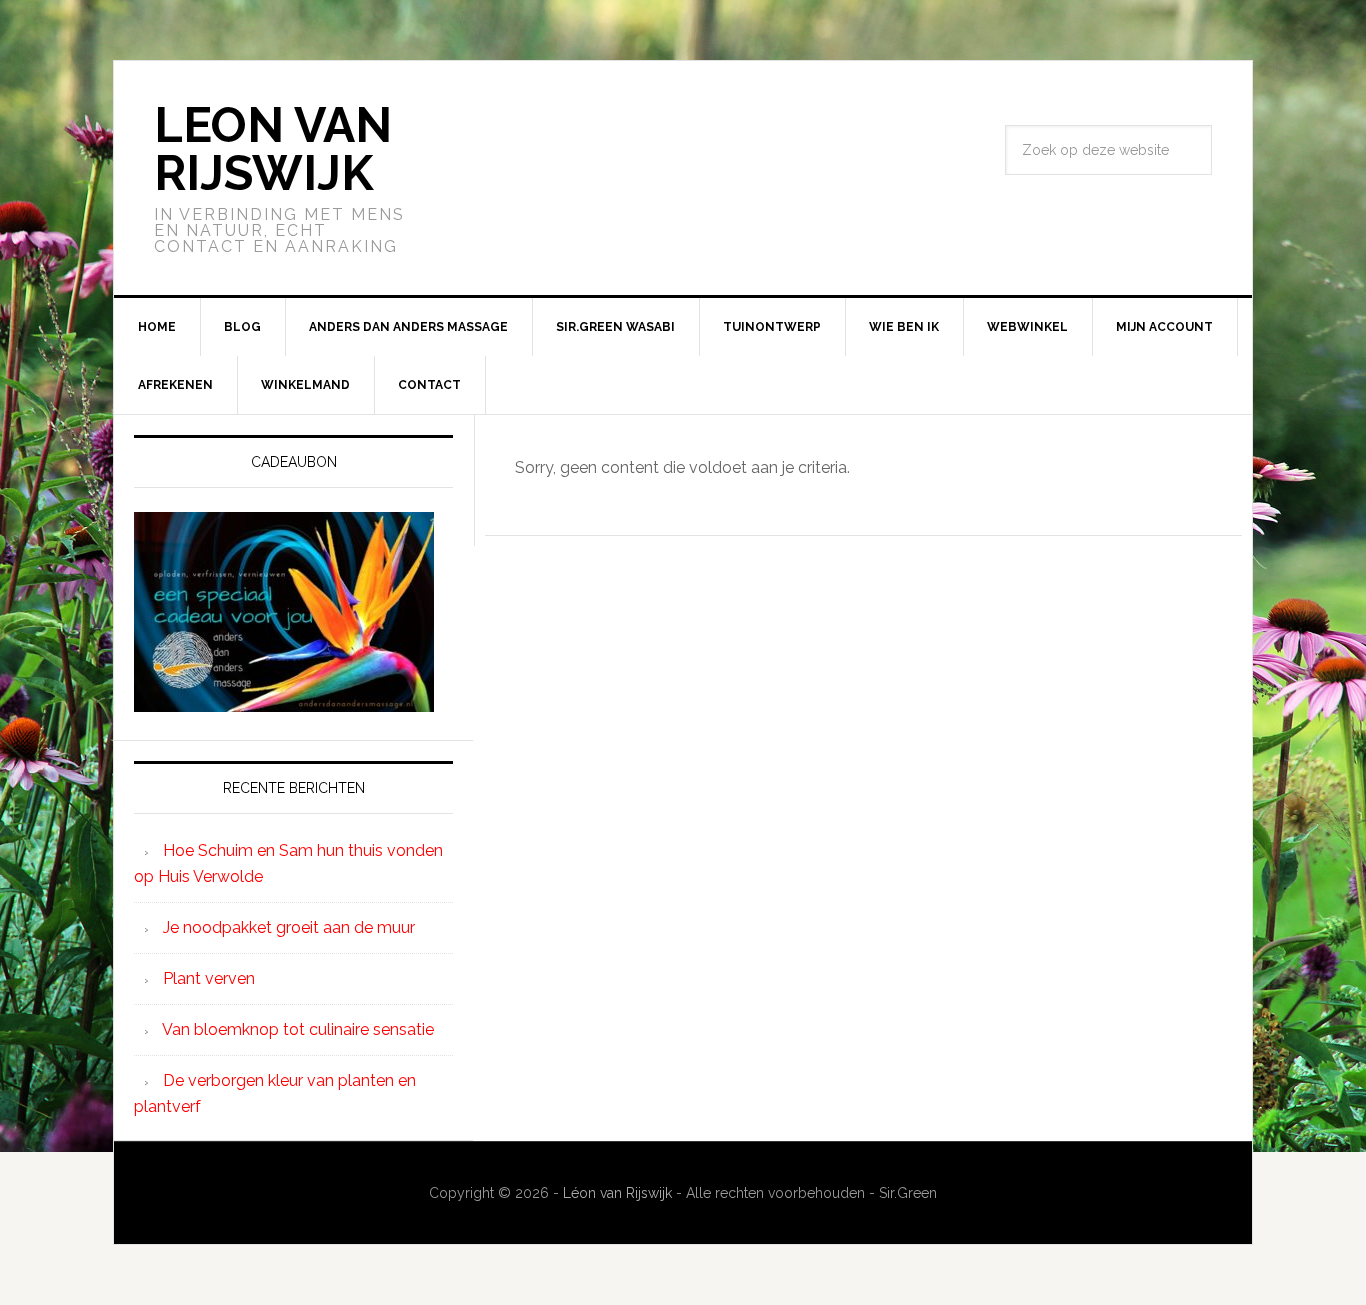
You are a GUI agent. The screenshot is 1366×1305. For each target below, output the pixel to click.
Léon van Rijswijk (617, 1193)
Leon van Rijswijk (273, 149)
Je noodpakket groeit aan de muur (289, 927)
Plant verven (209, 978)
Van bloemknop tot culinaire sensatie (298, 1029)
